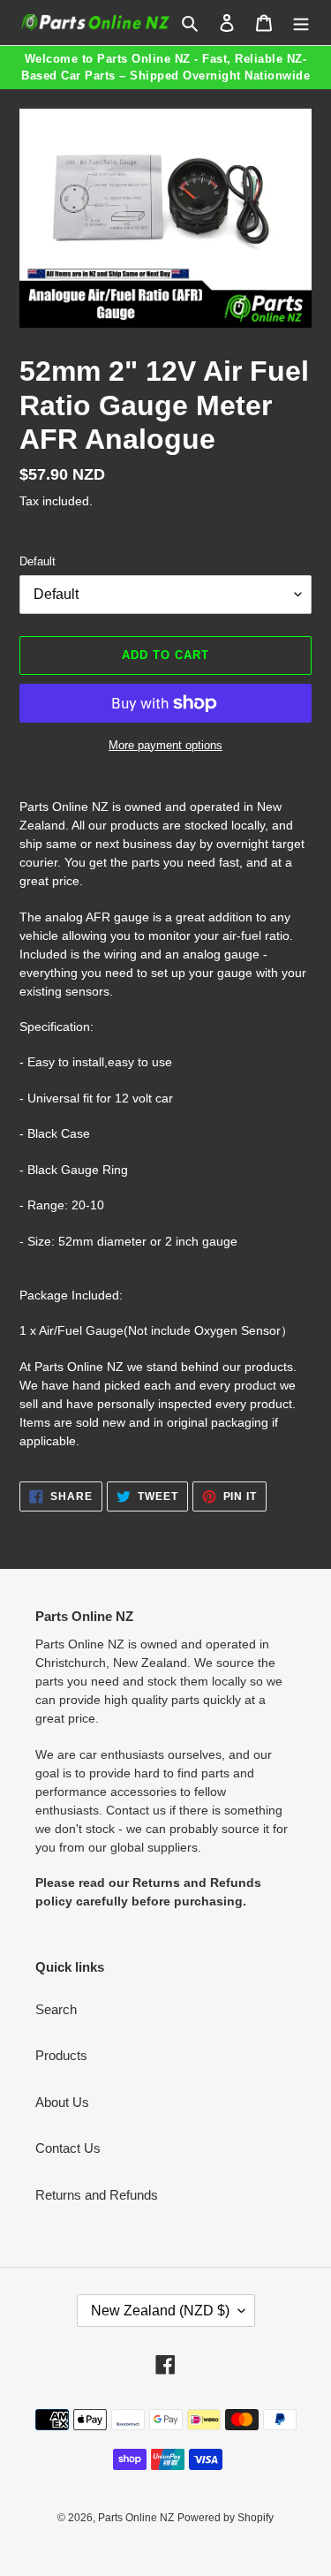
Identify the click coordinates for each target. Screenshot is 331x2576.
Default (38, 561)
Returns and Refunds (97, 2195)
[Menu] (301, 23)
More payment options (165, 745)
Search (56, 2009)
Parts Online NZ (136, 2518)
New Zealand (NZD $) (160, 2311)
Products (61, 2055)
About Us (62, 2102)
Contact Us (68, 2148)
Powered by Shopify (226, 2518)
